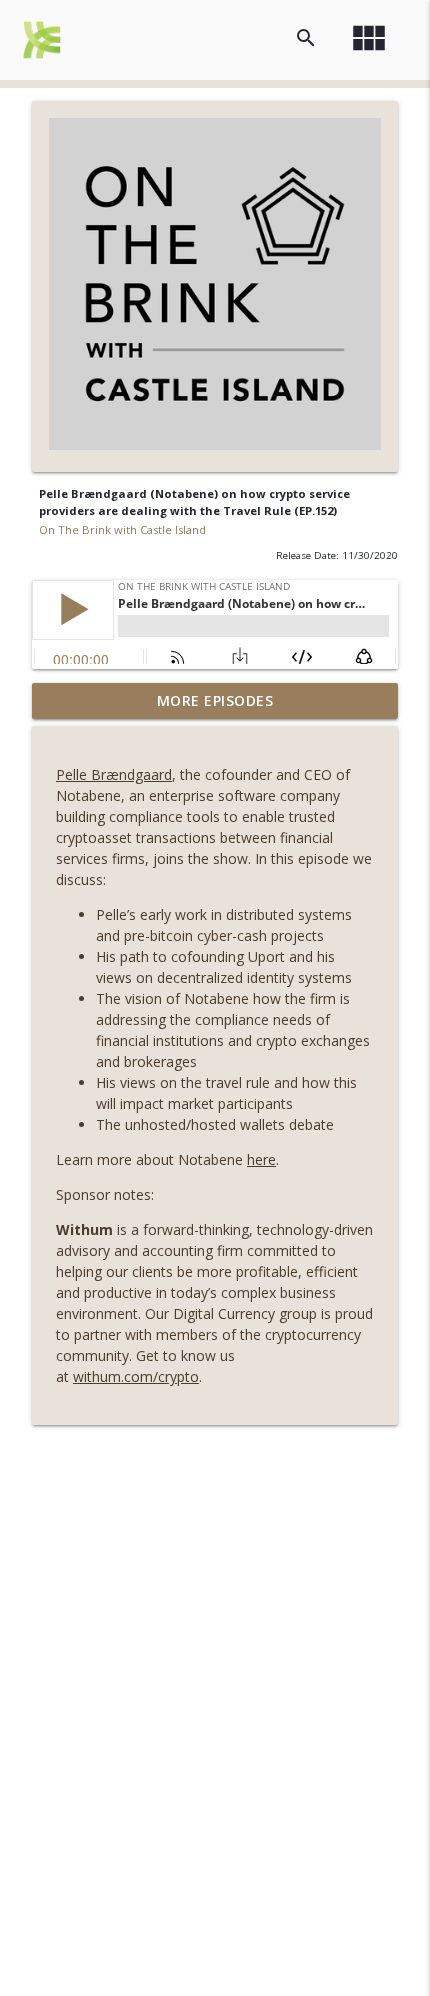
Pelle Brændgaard (114, 774)
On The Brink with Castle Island (122, 529)
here (261, 1159)
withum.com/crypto (136, 1376)
